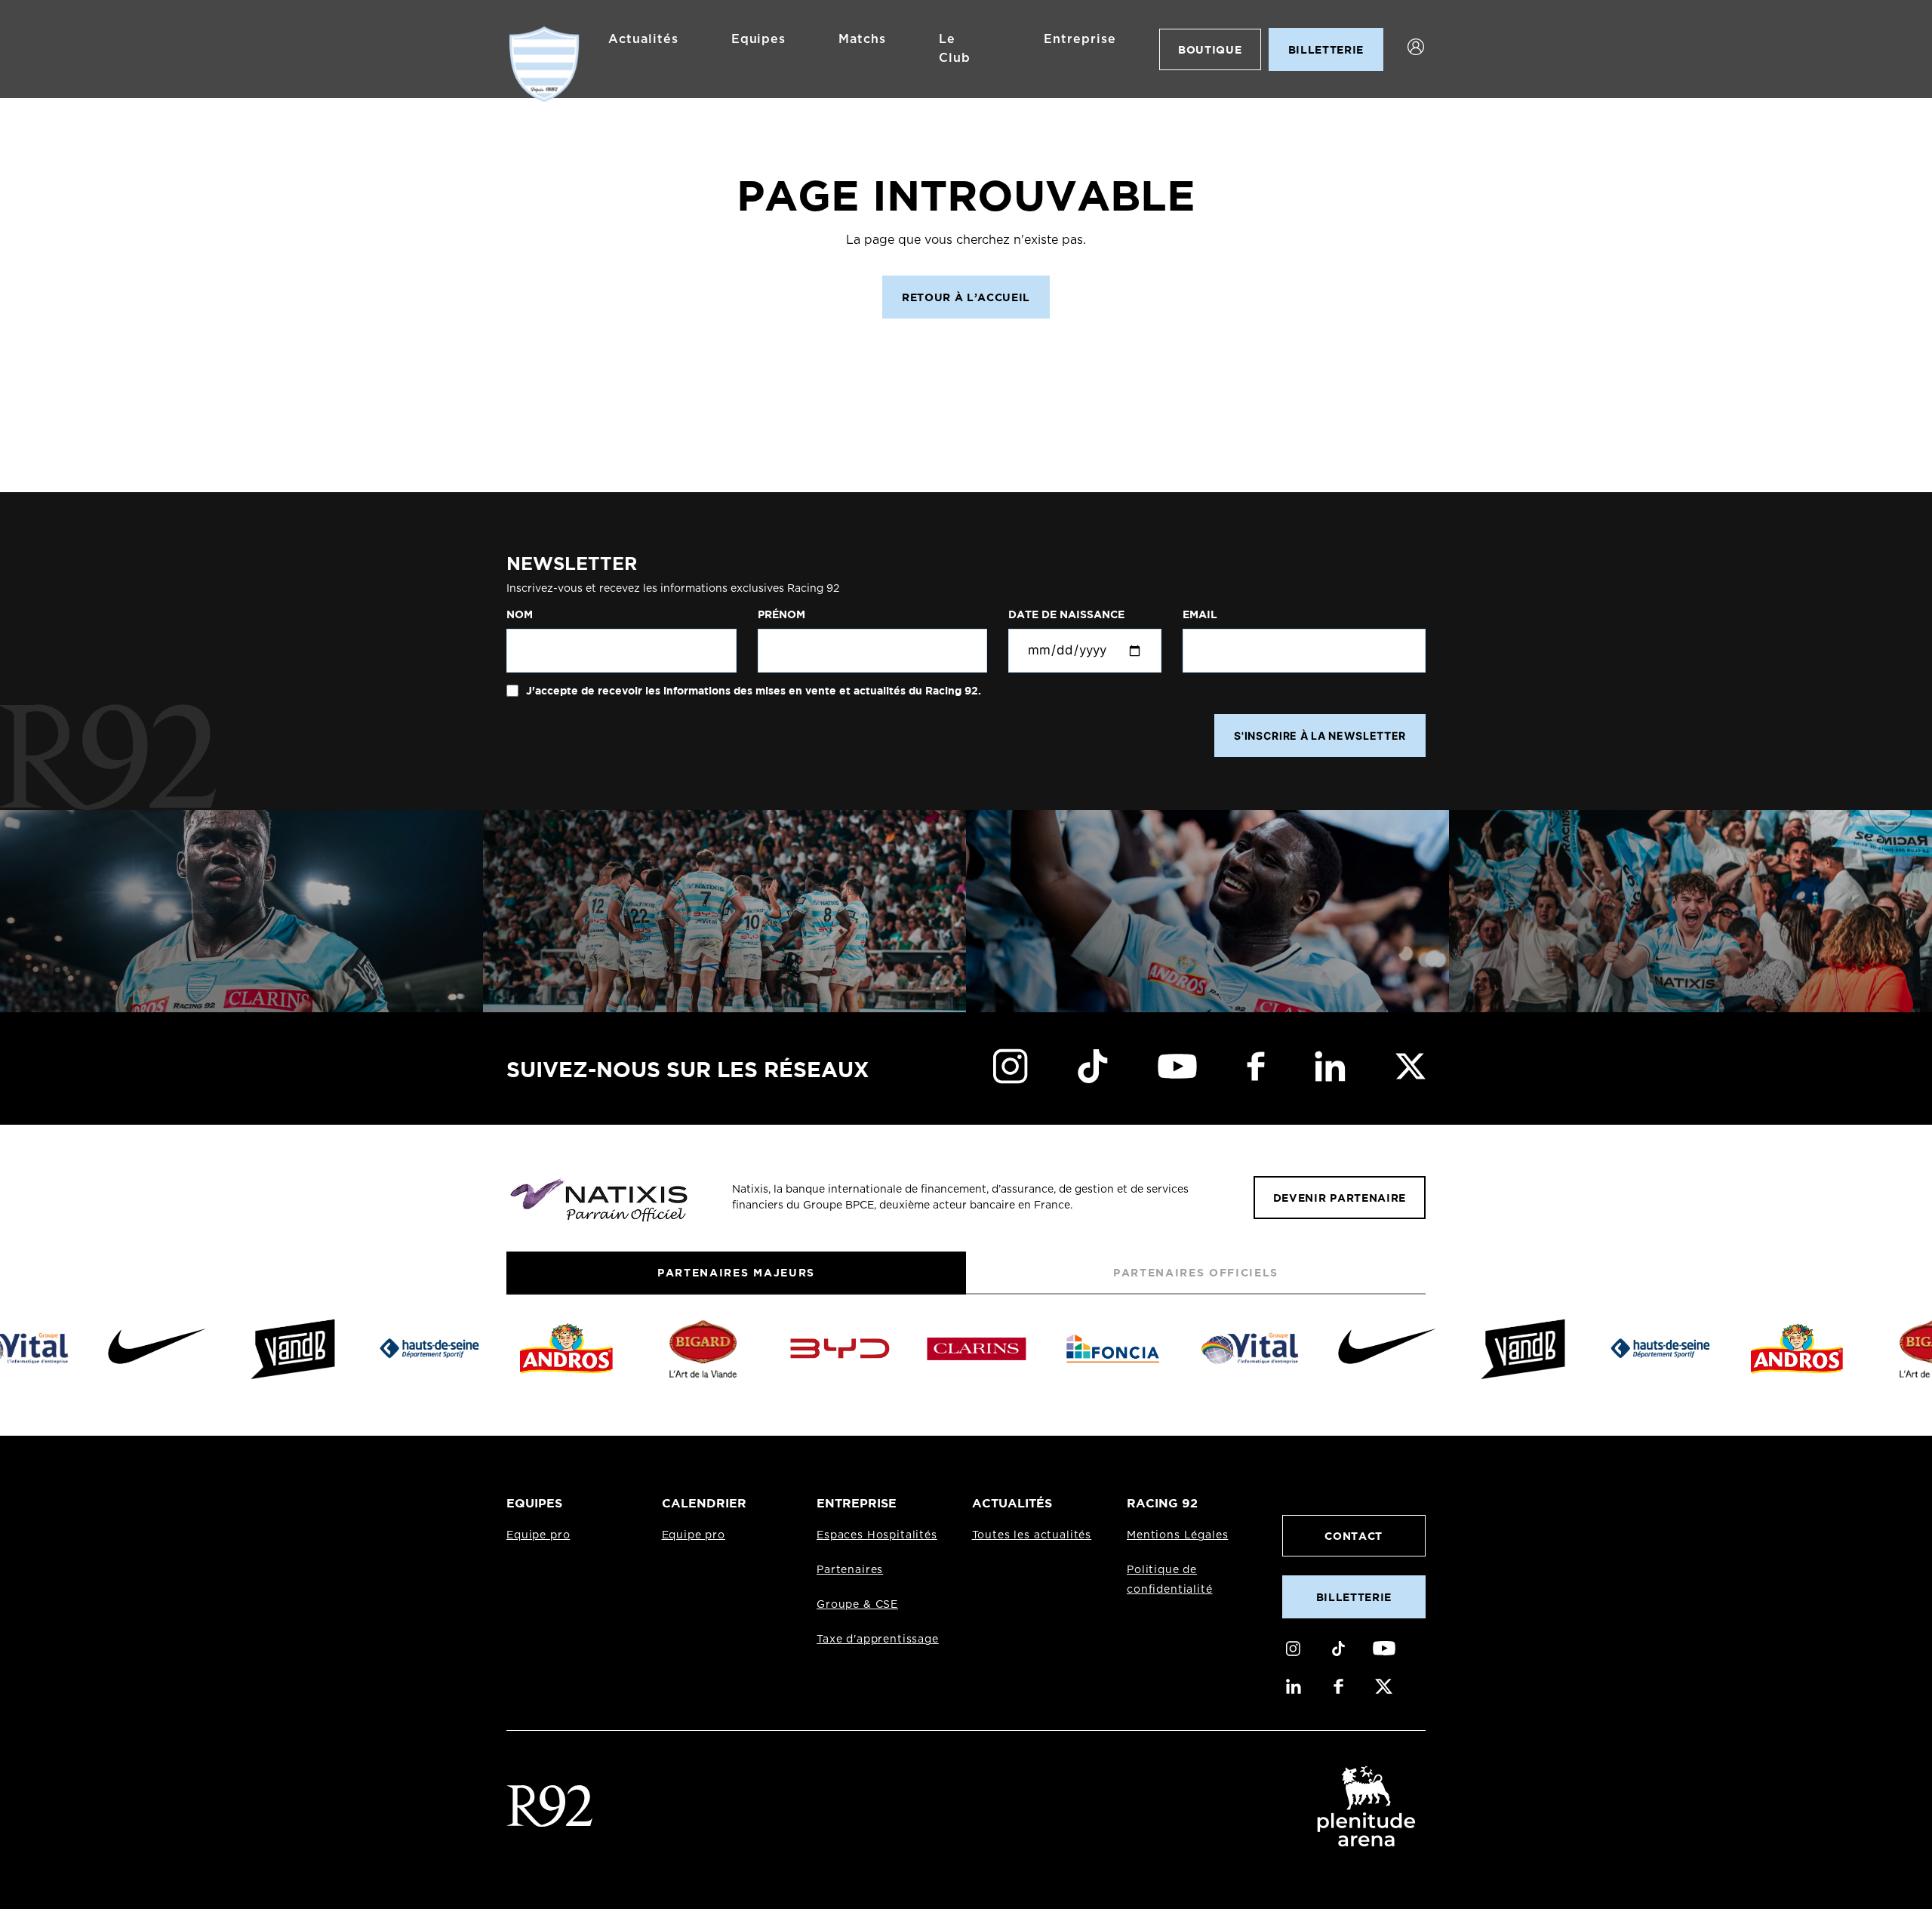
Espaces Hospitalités (877, 1535)
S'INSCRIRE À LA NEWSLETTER (1320, 736)
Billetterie (1354, 1597)
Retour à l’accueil (966, 297)
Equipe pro (538, 1535)
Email (1200, 614)
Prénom (781, 614)
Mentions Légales (1177, 1535)
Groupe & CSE (857, 1605)
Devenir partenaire (1340, 1198)
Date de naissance (1066, 614)
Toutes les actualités (1032, 1535)
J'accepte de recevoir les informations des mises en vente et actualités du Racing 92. (752, 691)
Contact (1354, 1536)
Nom (520, 614)
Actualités (643, 39)
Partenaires (850, 1570)
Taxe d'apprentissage (878, 1640)
